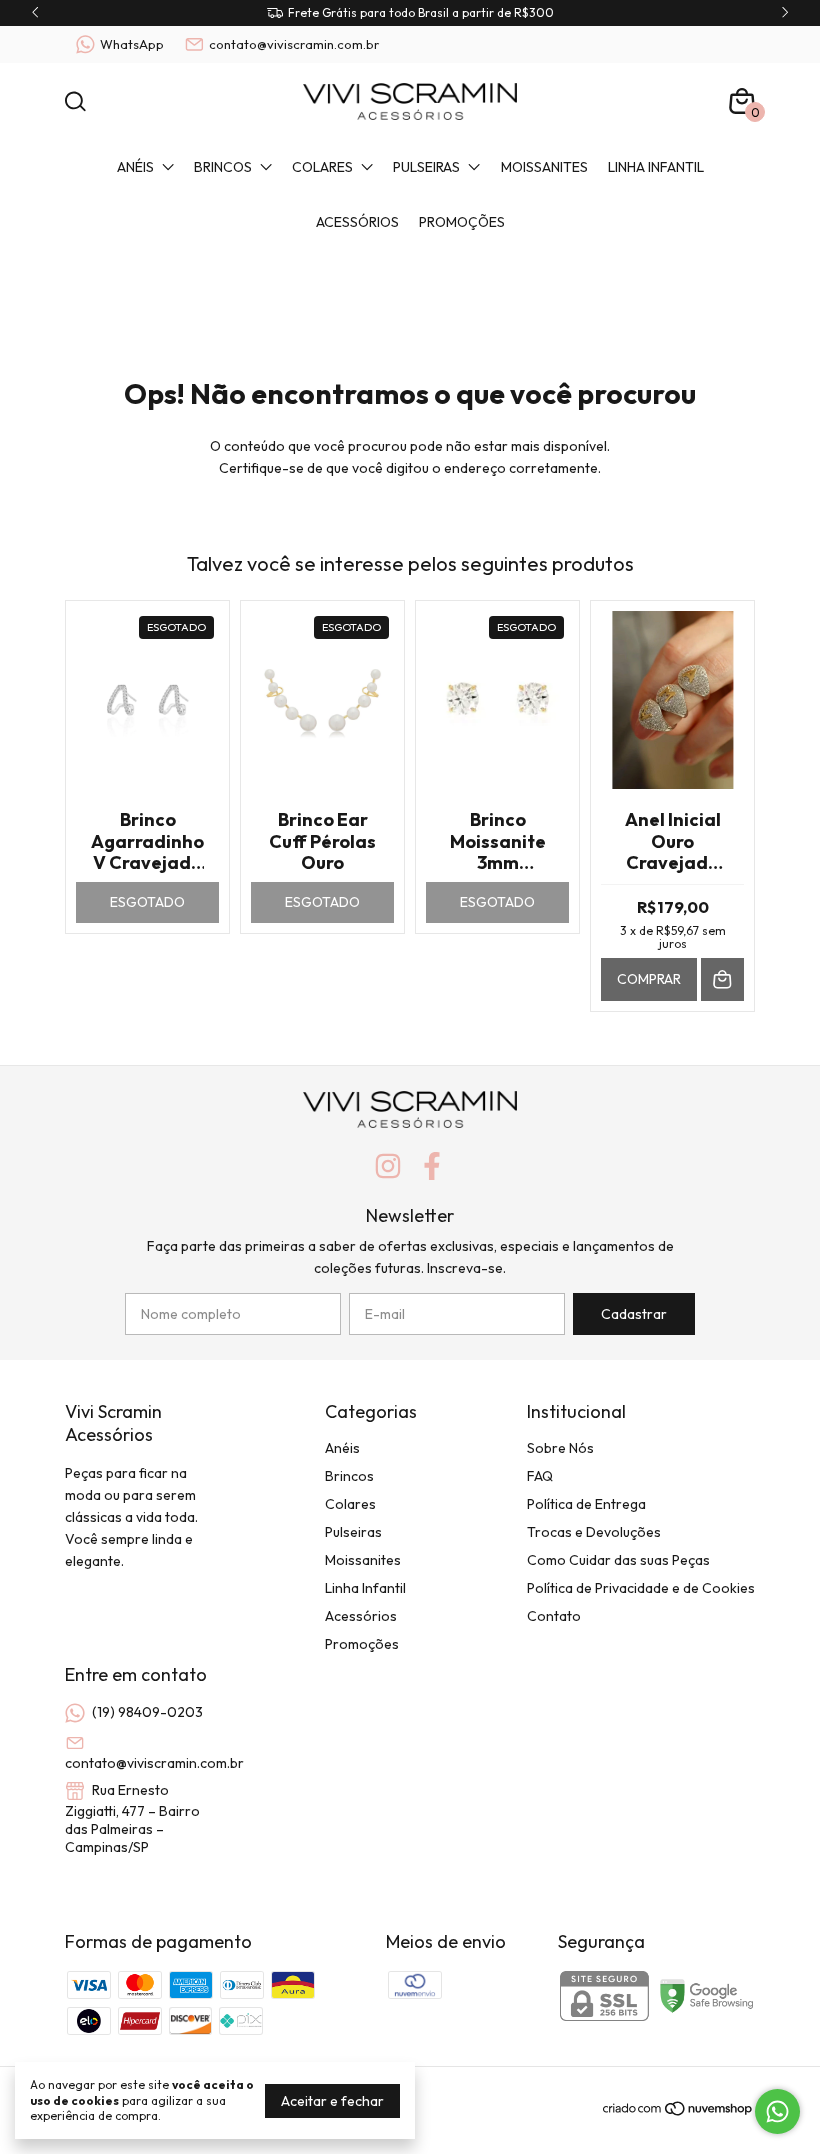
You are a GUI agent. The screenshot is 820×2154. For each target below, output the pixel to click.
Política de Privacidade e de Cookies (641, 1588)
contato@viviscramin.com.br (294, 44)
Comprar (649, 979)
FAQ (540, 1476)
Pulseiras (426, 167)
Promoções (462, 222)
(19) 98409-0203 (147, 1712)
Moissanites (544, 167)
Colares (322, 167)
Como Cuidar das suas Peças (618, 1560)
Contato (554, 1616)
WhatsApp (132, 44)
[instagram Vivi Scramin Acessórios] (388, 1166)
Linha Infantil (656, 167)
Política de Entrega (586, 1504)
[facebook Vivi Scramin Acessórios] (432, 1166)
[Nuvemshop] (678, 2112)
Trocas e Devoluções (594, 1532)
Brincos (223, 167)
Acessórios (357, 222)
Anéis (135, 167)
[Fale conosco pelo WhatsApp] (777, 2111)
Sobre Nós (560, 1448)
